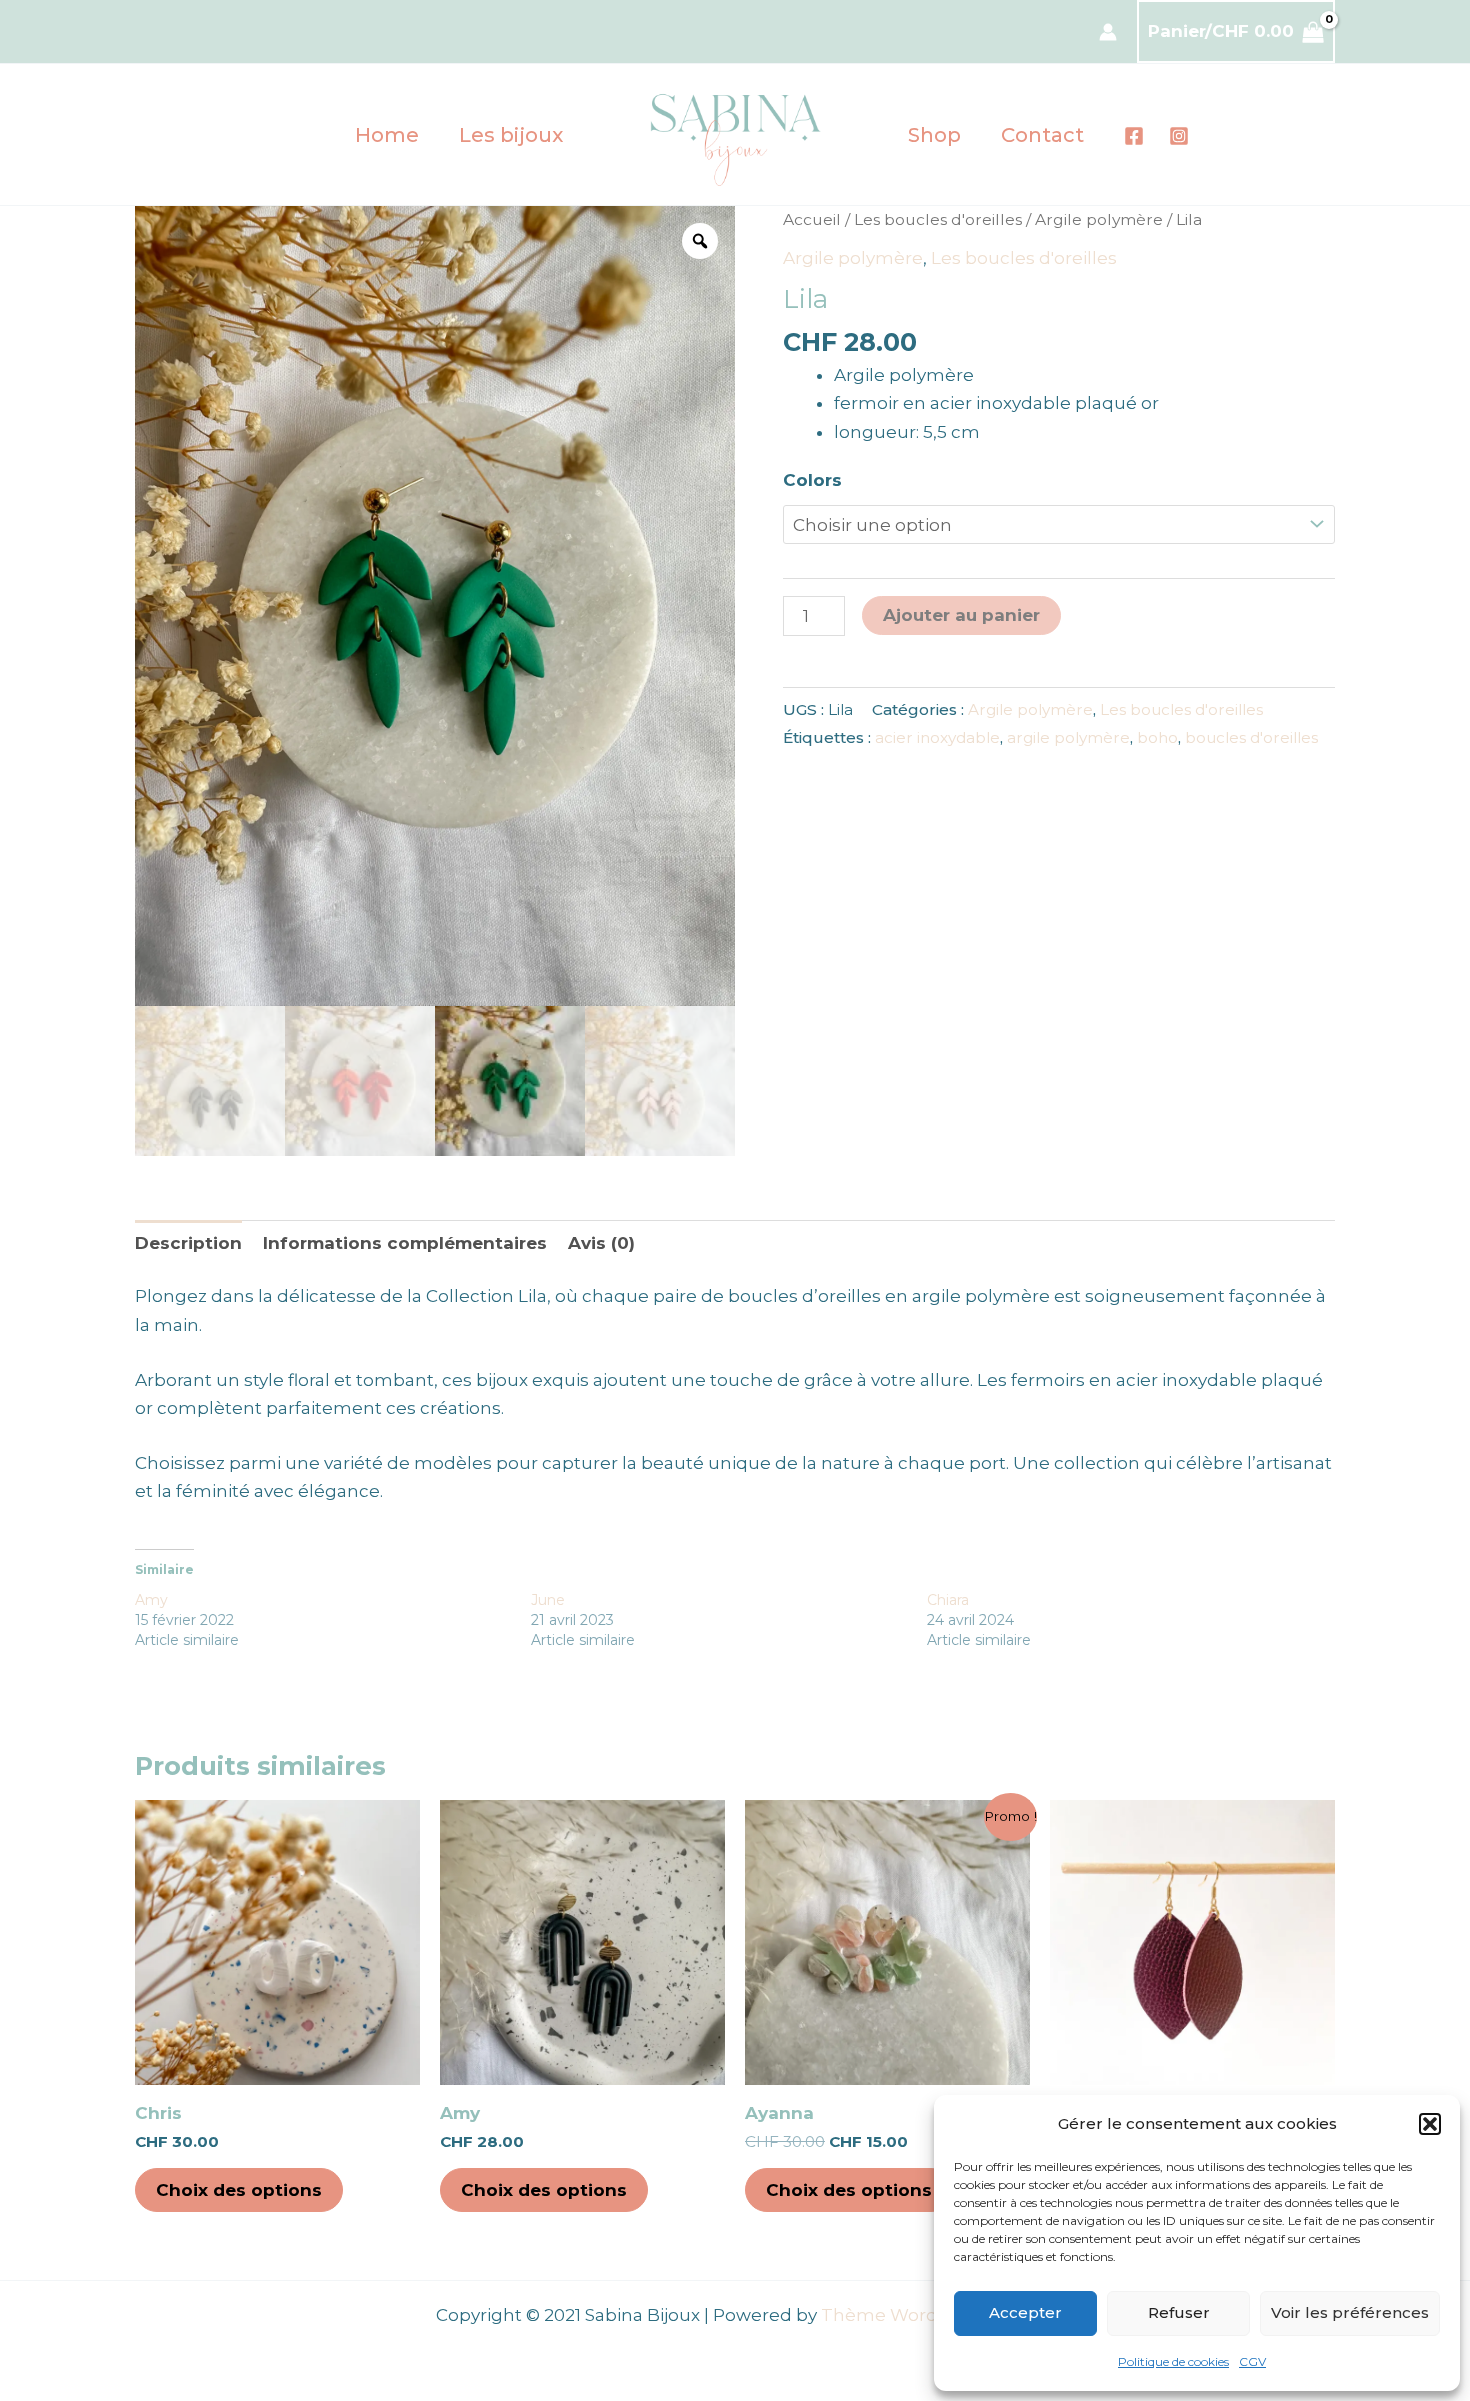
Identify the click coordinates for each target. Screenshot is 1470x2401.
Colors (812, 480)
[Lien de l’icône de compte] (1108, 32)
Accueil (812, 219)
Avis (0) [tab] (601, 1243)
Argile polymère (1099, 219)
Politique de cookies (1173, 2361)
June (548, 1600)
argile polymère (1068, 737)
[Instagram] (1179, 136)
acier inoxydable (937, 737)
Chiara (948, 1600)
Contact (1042, 135)
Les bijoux (511, 135)
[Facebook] (1134, 136)
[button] (1430, 2124)
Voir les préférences (1350, 2312)
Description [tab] (188, 1243)
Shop (934, 135)
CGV (1252, 2361)
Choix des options (239, 2190)
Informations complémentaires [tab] (405, 1243)
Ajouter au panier (961, 615)
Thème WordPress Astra (927, 2315)
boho (1157, 737)
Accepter (1025, 2312)
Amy (151, 1600)
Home (387, 135)
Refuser (1179, 2312)
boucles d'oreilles (1251, 737)
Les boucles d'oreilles (938, 219)
